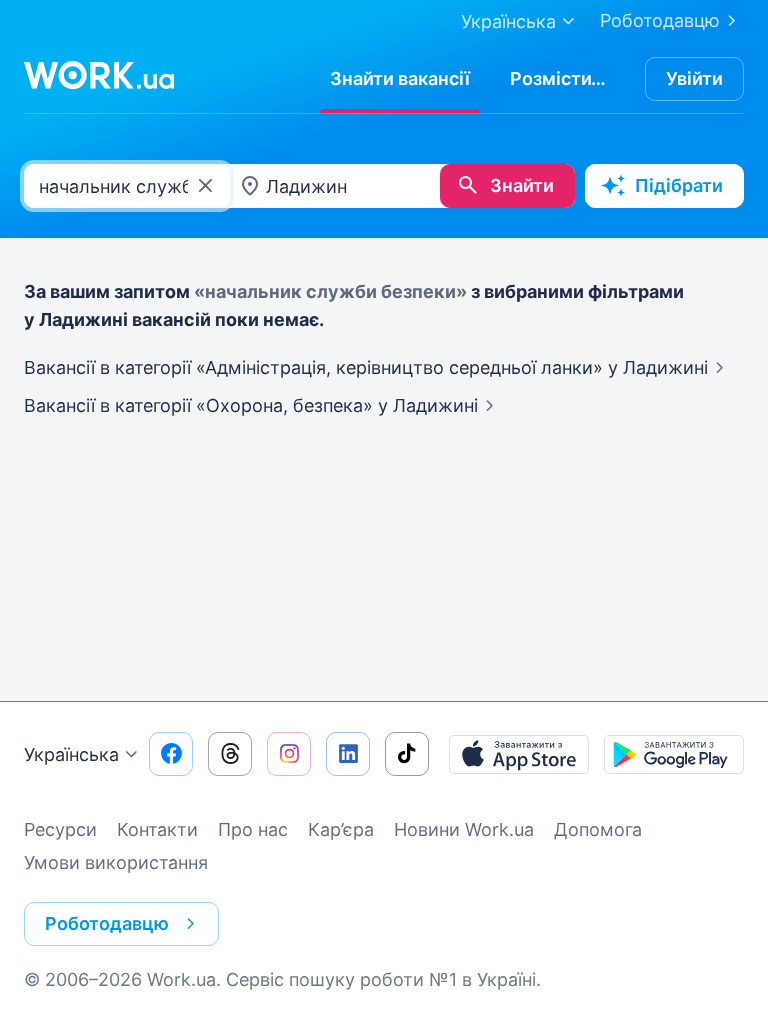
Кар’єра (341, 829)
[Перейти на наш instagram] (289, 754)
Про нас (253, 829)
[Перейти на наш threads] (230, 754)
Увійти (694, 78)
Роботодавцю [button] (107, 923)
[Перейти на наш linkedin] (348, 754)
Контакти (157, 829)
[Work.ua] (99, 75)
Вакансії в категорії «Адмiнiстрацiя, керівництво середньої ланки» (366, 367)
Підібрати (679, 185)
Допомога (598, 829)
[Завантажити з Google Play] (674, 754)
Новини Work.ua (464, 829)
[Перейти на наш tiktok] (407, 754)
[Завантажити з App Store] (519, 754)
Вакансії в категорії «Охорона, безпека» (251, 405)
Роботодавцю (660, 20)
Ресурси (60, 829)
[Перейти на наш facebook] (171, 754)
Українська (71, 754)
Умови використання (116, 862)
